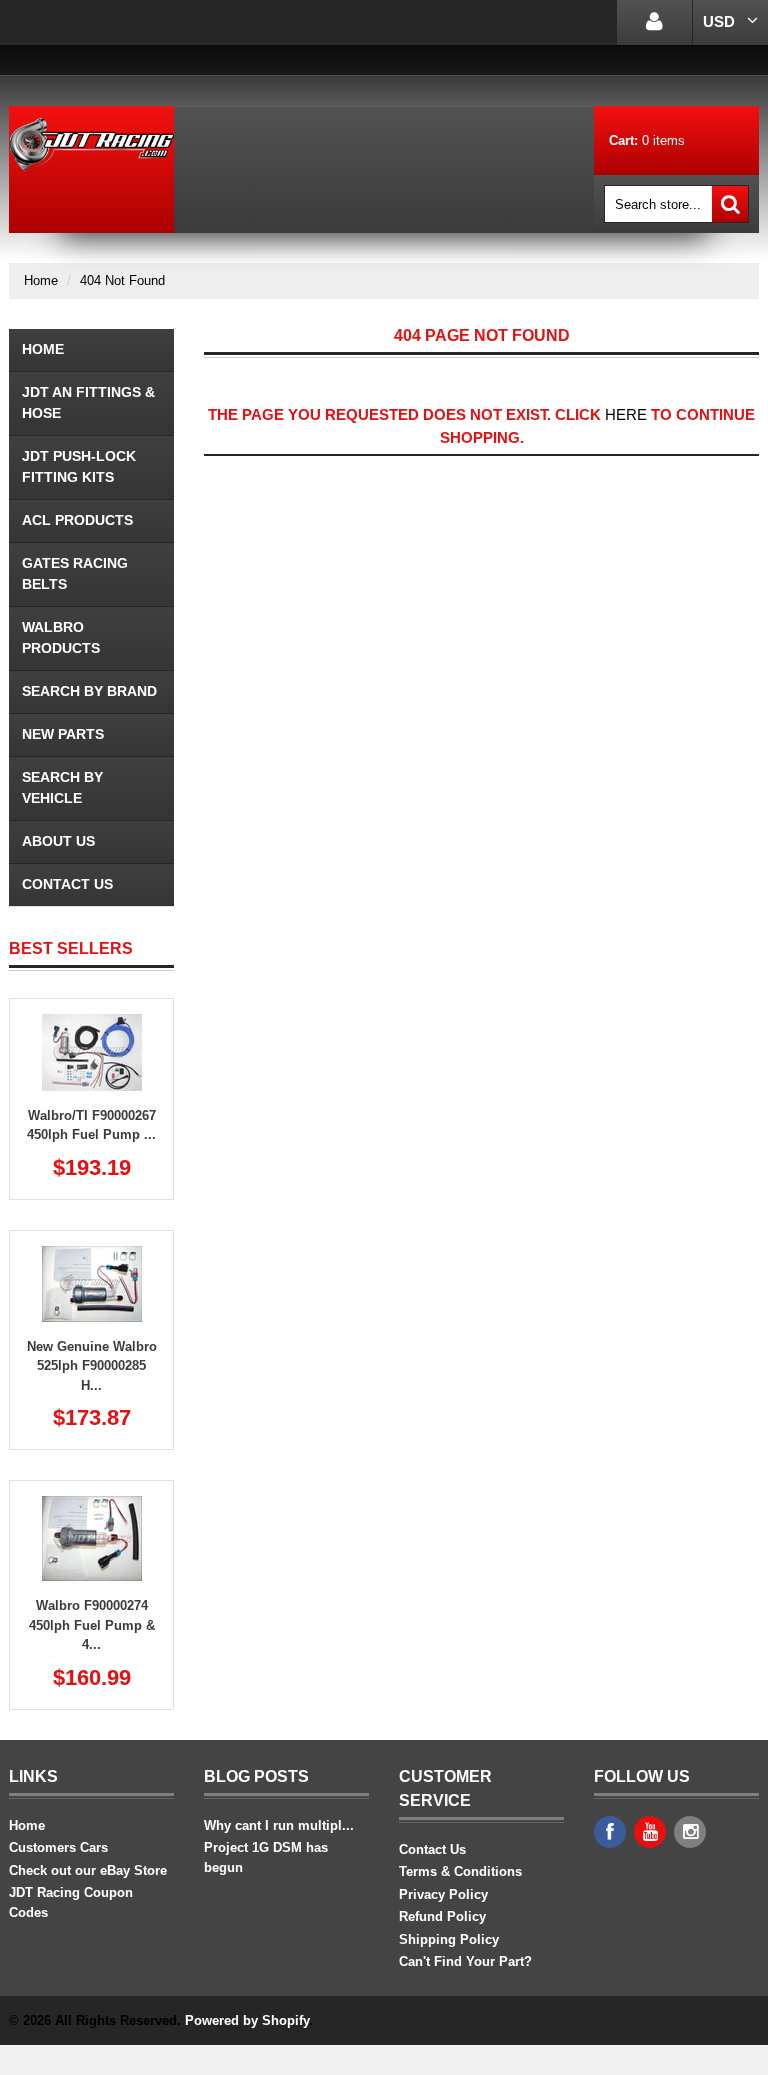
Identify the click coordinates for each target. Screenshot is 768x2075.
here (626, 414)
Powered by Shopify (247, 2020)
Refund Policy (442, 1916)
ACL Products (77, 520)
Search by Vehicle (62, 787)
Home (41, 280)
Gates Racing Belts (75, 573)
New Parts (63, 734)
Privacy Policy (443, 1894)
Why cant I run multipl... (279, 1825)
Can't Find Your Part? (465, 1961)
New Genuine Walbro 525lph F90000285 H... (92, 1366)
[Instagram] (690, 1832)
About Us (58, 841)
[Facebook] (610, 1832)
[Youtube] (650, 1832)
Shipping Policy (449, 1939)
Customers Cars (58, 1847)
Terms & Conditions (460, 1871)
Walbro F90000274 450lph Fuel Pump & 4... (92, 1625)
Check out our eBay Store (88, 1870)
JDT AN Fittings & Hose (88, 402)
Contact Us (67, 884)
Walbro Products (61, 637)
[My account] (654, 22)
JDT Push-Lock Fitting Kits (79, 466)
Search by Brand (89, 691)
